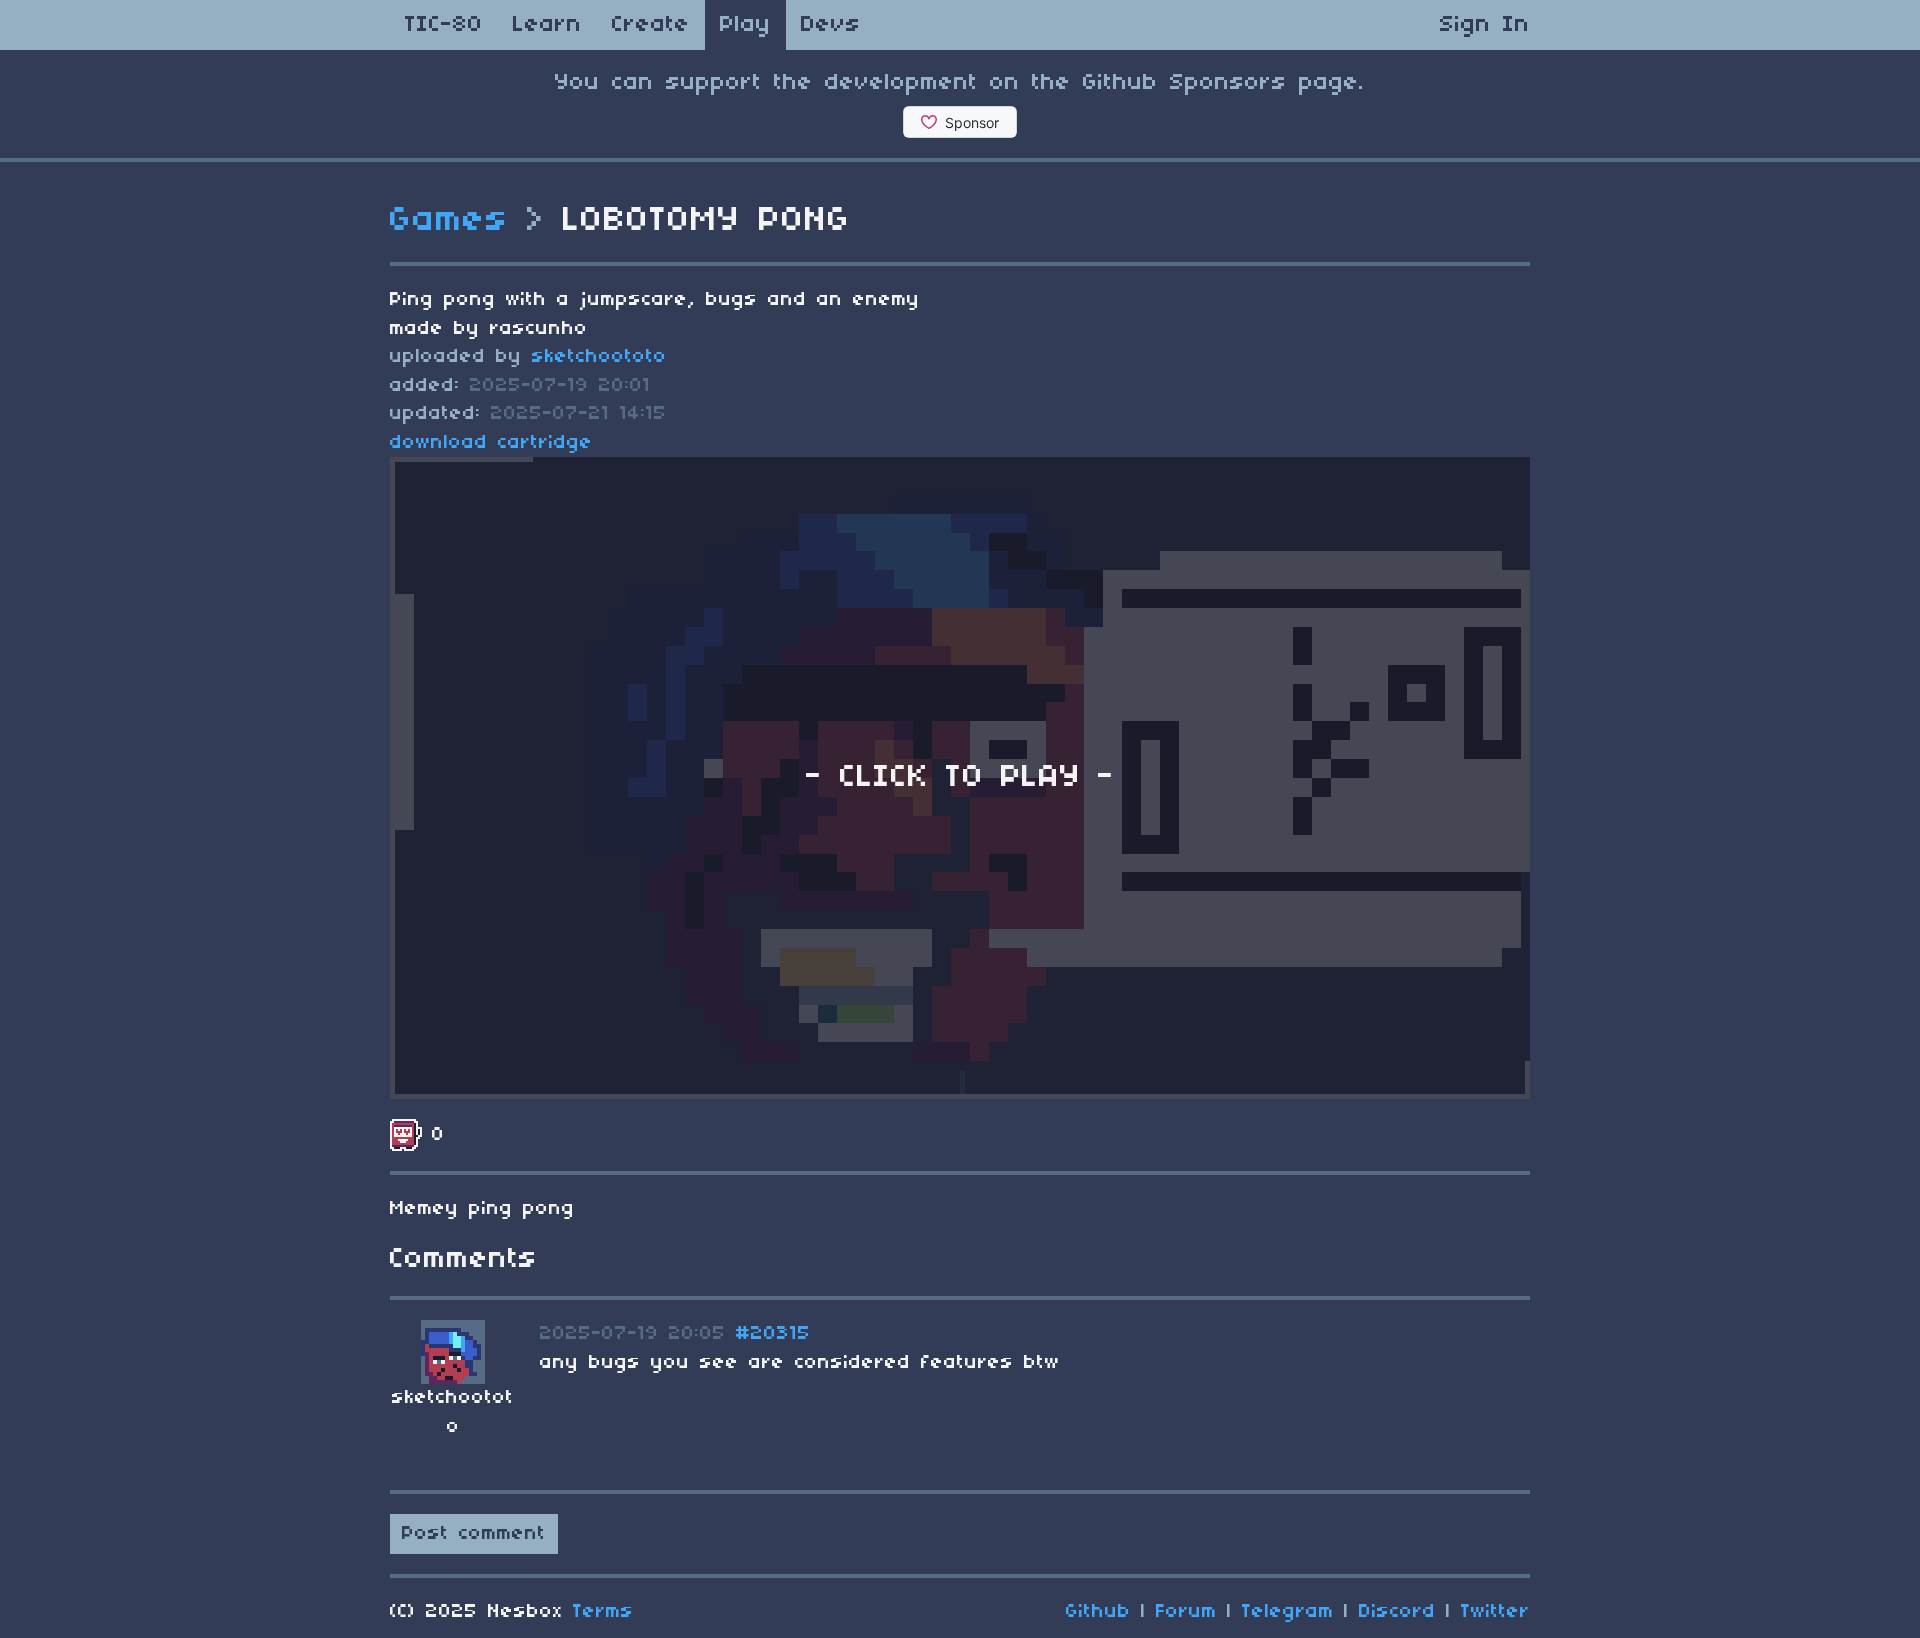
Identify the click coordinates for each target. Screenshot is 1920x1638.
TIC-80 (444, 25)
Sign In (1485, 25)
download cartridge (491, 443)
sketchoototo (599, 357)
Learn (547, 25)
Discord (1397, 1612)
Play (745, 25)
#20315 (773, 1334)
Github (1098, 1612)
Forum (1186, 1612)
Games (449, 221)
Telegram (1288, 1612)
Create (651, 25)
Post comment (474, 1534)
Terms (603, 1612)
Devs (831, 25)
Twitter (1495, 1612)
